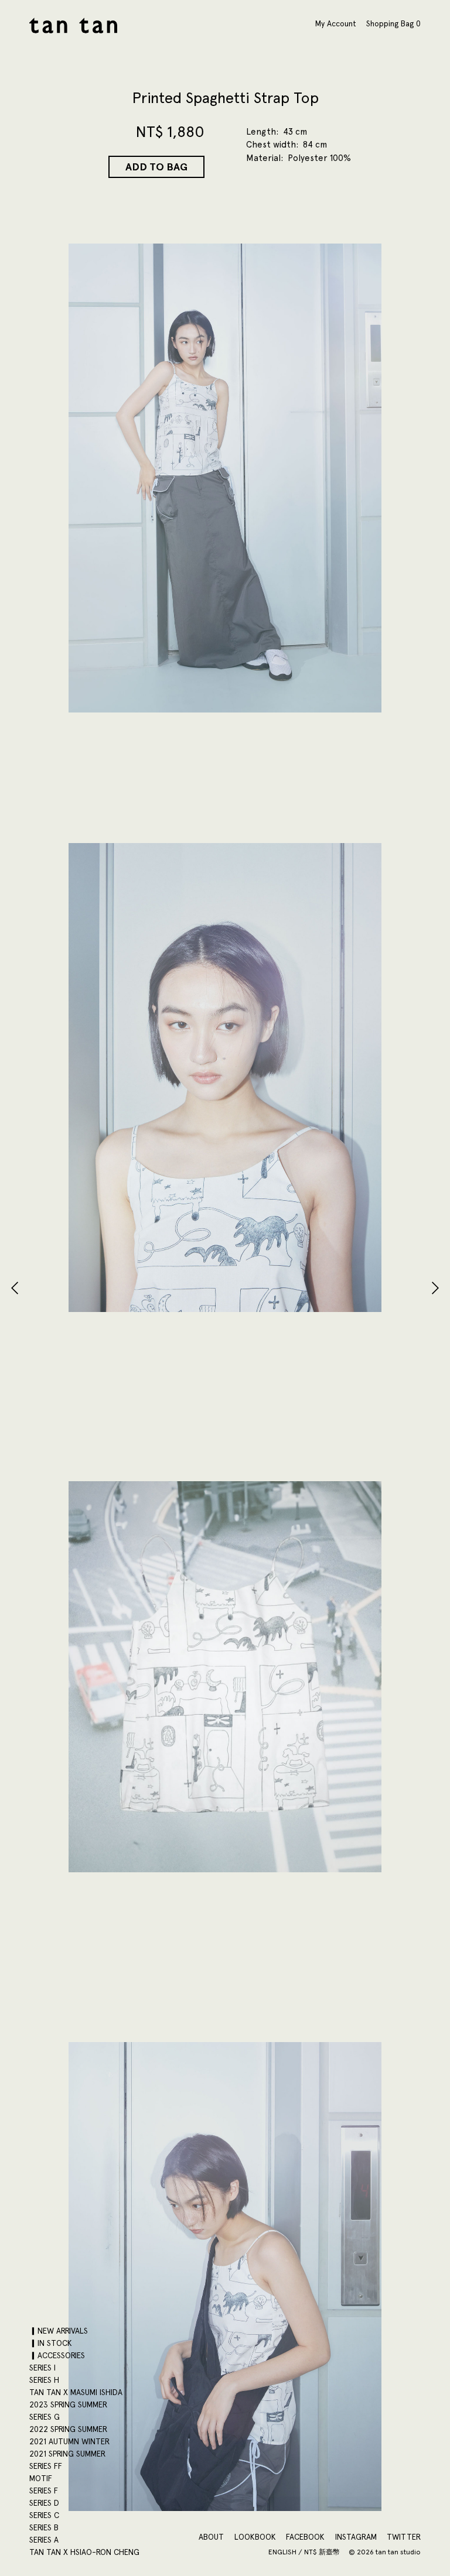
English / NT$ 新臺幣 (305, 2552)
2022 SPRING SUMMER (68, 2429)
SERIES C (44, 2515)
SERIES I (42, 2368)
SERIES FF (46, 2466)
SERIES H (44, 2380)
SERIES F (44, 2491)
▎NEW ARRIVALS (59, 2331)
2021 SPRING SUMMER (67, 2454)
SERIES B (44, 2527)
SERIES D (44, 2503)
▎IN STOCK (51, 2343)
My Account (336, 23)
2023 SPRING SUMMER (68, 2404)
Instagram (356, 2537)
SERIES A (44, 2540)
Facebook (305, 2537)
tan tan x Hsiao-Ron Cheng (84, 2552)
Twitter (404, 2537)
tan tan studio (73, 25)
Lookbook (255, 2537)
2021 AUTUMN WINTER (69, 2441)
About (211, 2537)
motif (41, 2478)
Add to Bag (156, 167)
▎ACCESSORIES (57, 2355)
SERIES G (45, 2417)
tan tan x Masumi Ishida (76, 2392)
